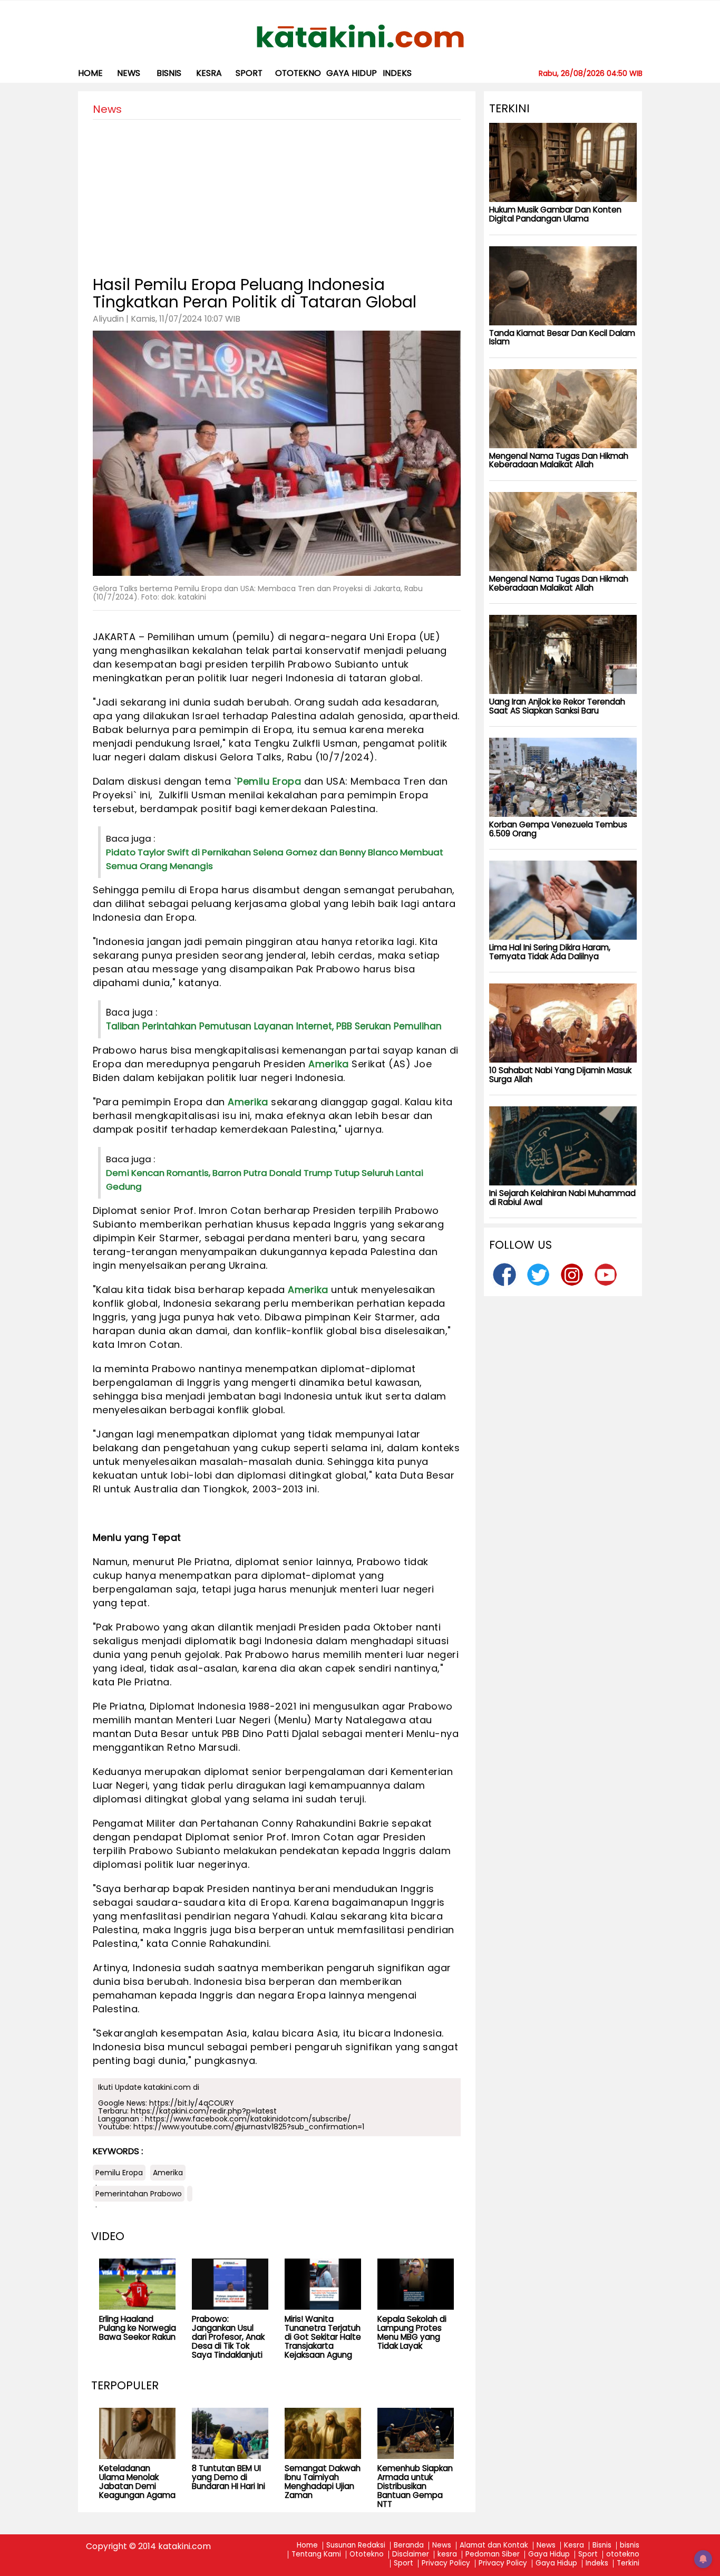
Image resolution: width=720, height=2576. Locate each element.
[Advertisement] (277, 194)
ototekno (298, 73)
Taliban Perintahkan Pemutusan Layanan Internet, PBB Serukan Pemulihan (274, 1026)
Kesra (574, 2546)
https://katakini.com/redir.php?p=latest (204, 2111)
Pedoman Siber (493, 2555)
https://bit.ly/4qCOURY (192, 2103)
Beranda (409, 2546)
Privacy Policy (446, 2564)
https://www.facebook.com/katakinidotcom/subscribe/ (248, 2119)
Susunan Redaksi (356, 2546)
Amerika (329, 1064)
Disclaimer (411, 2555)
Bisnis (602, 2546)
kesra (209, 73)
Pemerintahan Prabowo (139, 2194)
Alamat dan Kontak (494, 2546)
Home (90, 73)
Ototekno (367, 2555)
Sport (249, 73)
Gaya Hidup (352, 73)
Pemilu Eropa (269, 781)
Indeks (397, 73)
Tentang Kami (316, 2555)
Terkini (628, 2564)
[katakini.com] (360, 36)
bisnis (169, 73)
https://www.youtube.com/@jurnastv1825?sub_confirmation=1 (249, 2127)
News (129, 73)
